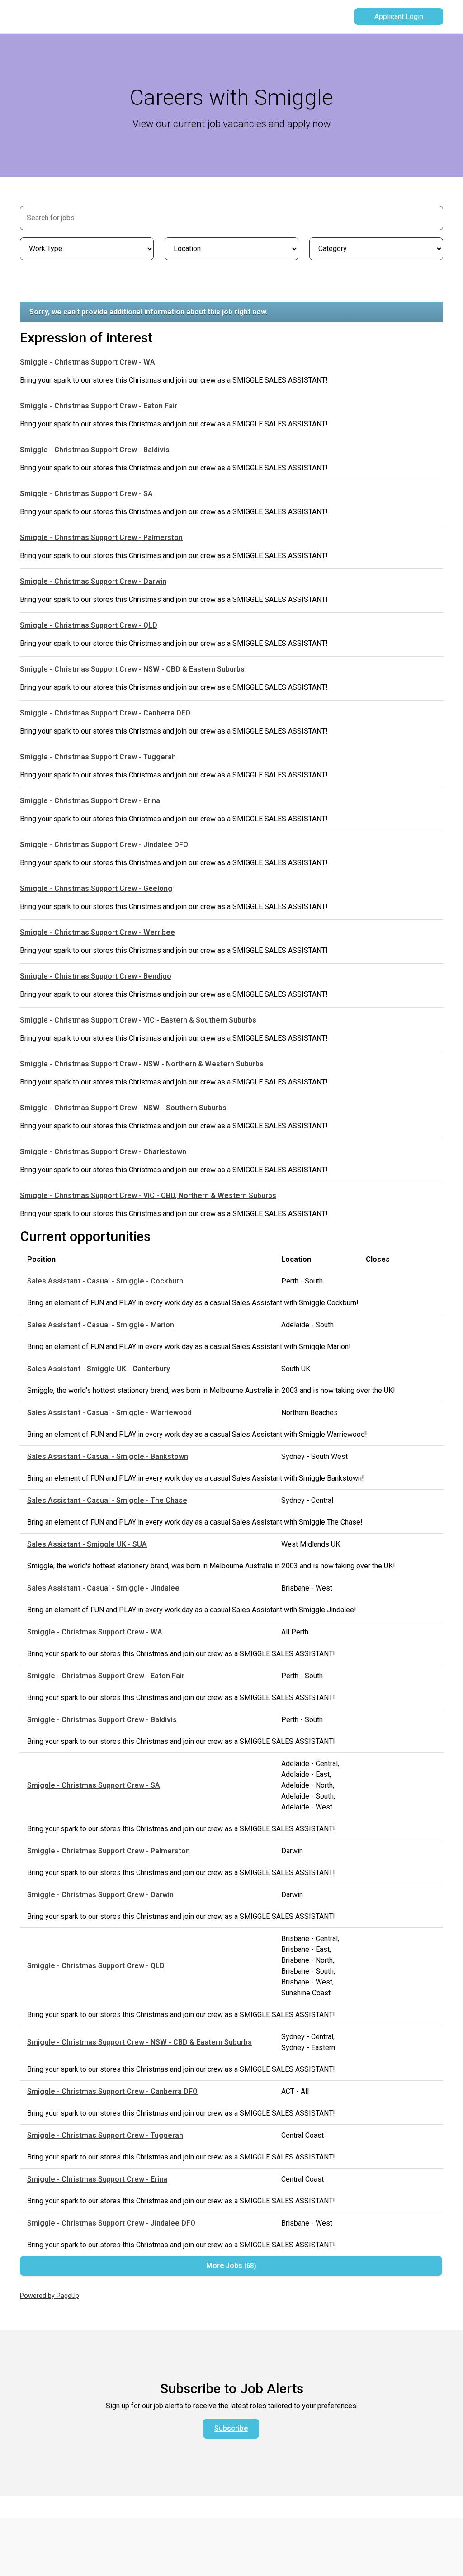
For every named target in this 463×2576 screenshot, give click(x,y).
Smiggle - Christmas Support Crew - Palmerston (101, 537)
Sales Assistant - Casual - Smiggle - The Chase (107, 1500)
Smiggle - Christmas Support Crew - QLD (89, 625)
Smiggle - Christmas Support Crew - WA (87, 362)
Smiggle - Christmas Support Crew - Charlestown (103, 1152)
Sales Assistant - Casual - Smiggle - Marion (101, 1325)
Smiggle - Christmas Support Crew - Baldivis (95, 450)
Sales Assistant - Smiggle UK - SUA (87, 1544)
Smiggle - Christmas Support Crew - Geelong (96, 888)
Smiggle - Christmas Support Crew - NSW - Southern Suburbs (123, 1108)
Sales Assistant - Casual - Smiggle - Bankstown (108, 1456)
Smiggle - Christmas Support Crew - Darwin (93, 581)
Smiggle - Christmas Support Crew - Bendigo (96, 976)
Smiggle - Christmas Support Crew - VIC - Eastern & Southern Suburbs (138, 1020)
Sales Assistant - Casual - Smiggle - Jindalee (103, 1588)
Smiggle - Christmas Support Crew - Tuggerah (98, 757)
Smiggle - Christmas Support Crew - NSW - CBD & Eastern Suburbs (132, 669)
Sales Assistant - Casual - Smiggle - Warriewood (109, 1413)
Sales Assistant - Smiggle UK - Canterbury (99, 1369)
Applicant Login (399, 17)
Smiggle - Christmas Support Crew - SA (86, 494)
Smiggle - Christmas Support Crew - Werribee (97, 932)
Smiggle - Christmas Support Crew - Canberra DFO (105, 713)
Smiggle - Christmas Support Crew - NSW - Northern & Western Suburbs (142, 1064)
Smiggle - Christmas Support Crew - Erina (90, 801)
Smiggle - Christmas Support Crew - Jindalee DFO (104, 845)
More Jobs (230, 2266)
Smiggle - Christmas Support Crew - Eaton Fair (99, 406)
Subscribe (231, 2428)
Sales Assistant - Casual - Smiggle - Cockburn (105, 1281)
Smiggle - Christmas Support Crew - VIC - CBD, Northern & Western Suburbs (148, 1196)
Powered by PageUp (50, 2296)
